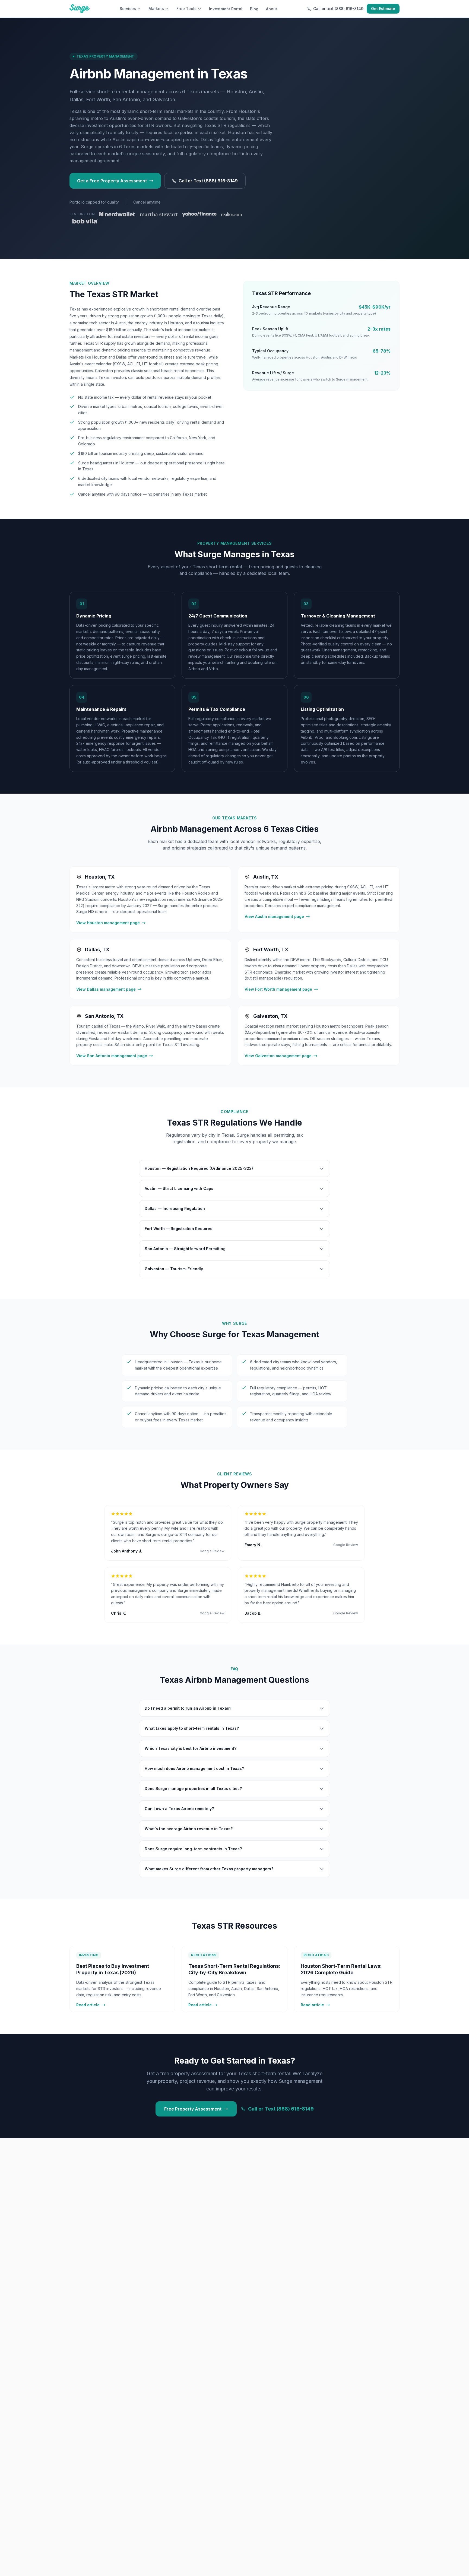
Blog (254, 9)
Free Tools (186, 9)
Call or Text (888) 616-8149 (208, 181)
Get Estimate (383, 9)
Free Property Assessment (193, 2109)
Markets (156, 9)
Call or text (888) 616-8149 (338, 9)
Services (128, 9)
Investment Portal (226, 9)
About (272, 9)
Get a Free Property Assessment (112, 181)
